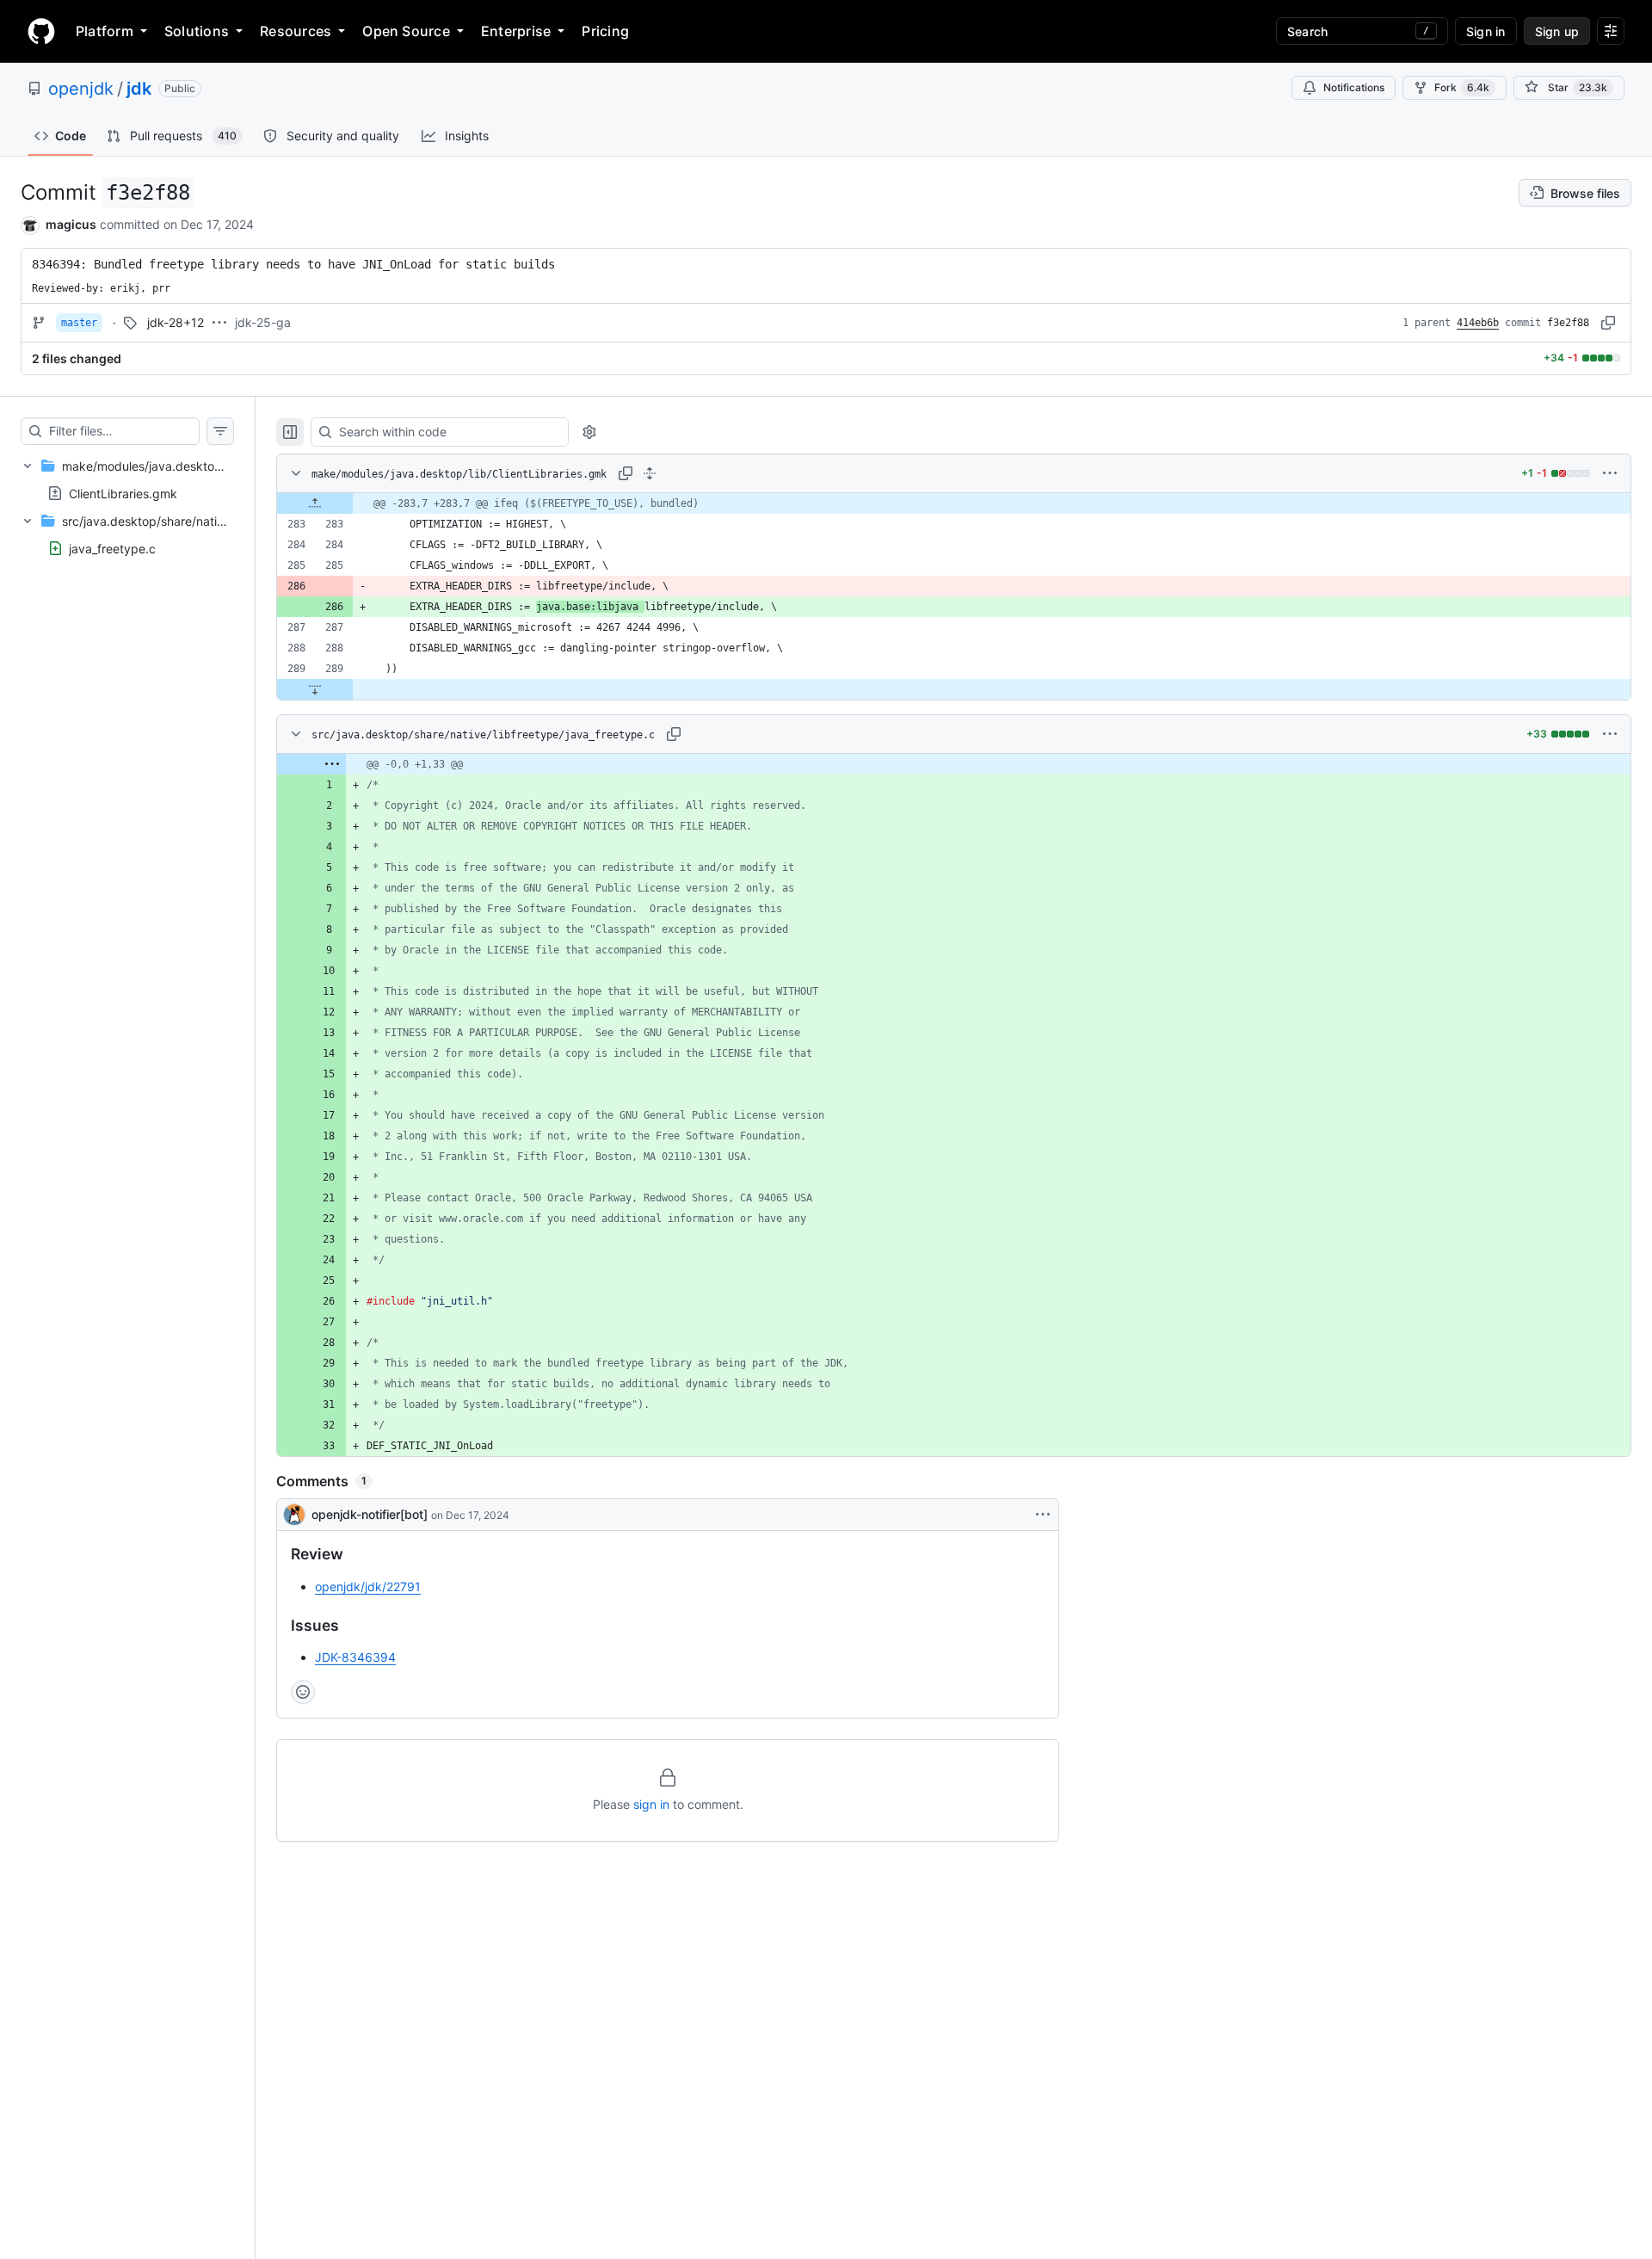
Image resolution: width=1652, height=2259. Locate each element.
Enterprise (516, 31)
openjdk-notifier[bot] (370, 1514)
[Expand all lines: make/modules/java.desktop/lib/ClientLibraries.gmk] (650, 473)
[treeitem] (127, 479)
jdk (139, 89)
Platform (105, 31)
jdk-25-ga (263, 322)
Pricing (605, 31)
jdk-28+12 (176, 322)
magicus (71, 224)
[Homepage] (41, 31)
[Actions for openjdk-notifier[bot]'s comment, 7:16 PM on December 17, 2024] (1043, 1515)
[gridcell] (954, 503)
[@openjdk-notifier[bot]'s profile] (294, 1515)
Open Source (406, 31)
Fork (1462, 87)
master (79, 323)
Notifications (1354, 87)
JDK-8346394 (355, 1657)
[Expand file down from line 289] (315, 689)
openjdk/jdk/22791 (368, 1586)
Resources (296, 31)
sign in (651, 1804)
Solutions (197, 31)
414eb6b (1478, 323)
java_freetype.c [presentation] (112, 549)
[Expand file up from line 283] (315, 503)
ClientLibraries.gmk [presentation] (123, 493)
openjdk (81, 89)
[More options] (1610, 473)
